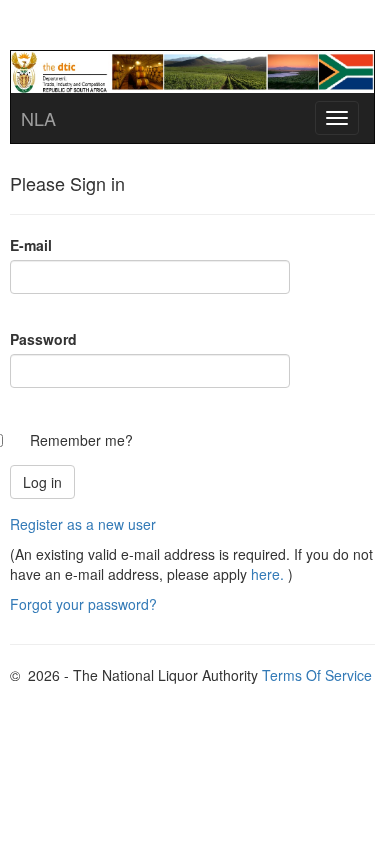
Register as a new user (83, 524)
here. (267, 574)
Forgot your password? (83, 604)
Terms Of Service (317, 675)
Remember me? (81, 440)
